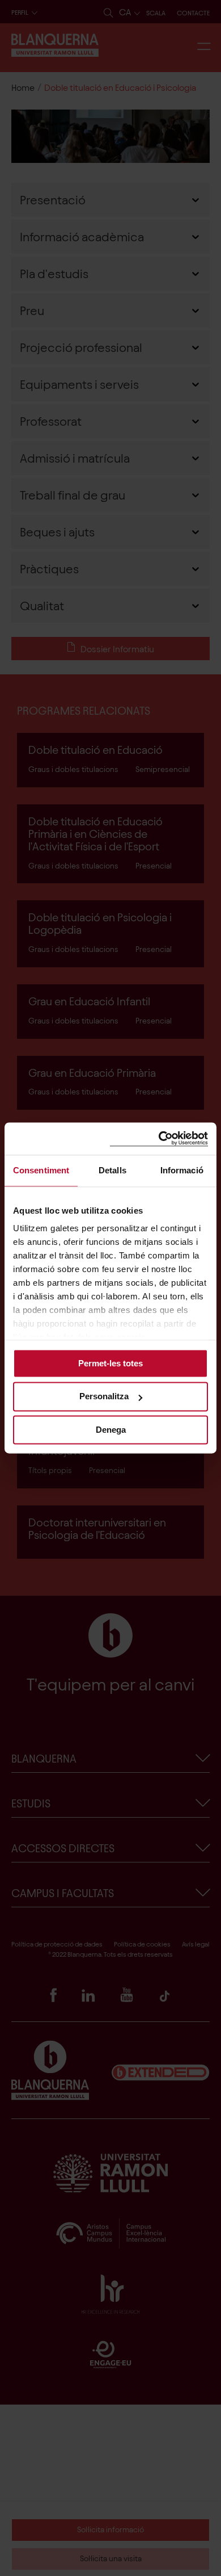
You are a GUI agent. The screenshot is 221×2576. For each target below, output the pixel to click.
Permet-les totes (110, 1363)
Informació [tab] (182, 1170)
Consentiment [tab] (41, 1170)
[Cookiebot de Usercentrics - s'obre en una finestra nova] (159, 1138)
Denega (111, 1430)
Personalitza (104, 1397)
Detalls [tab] (112, 1170)
